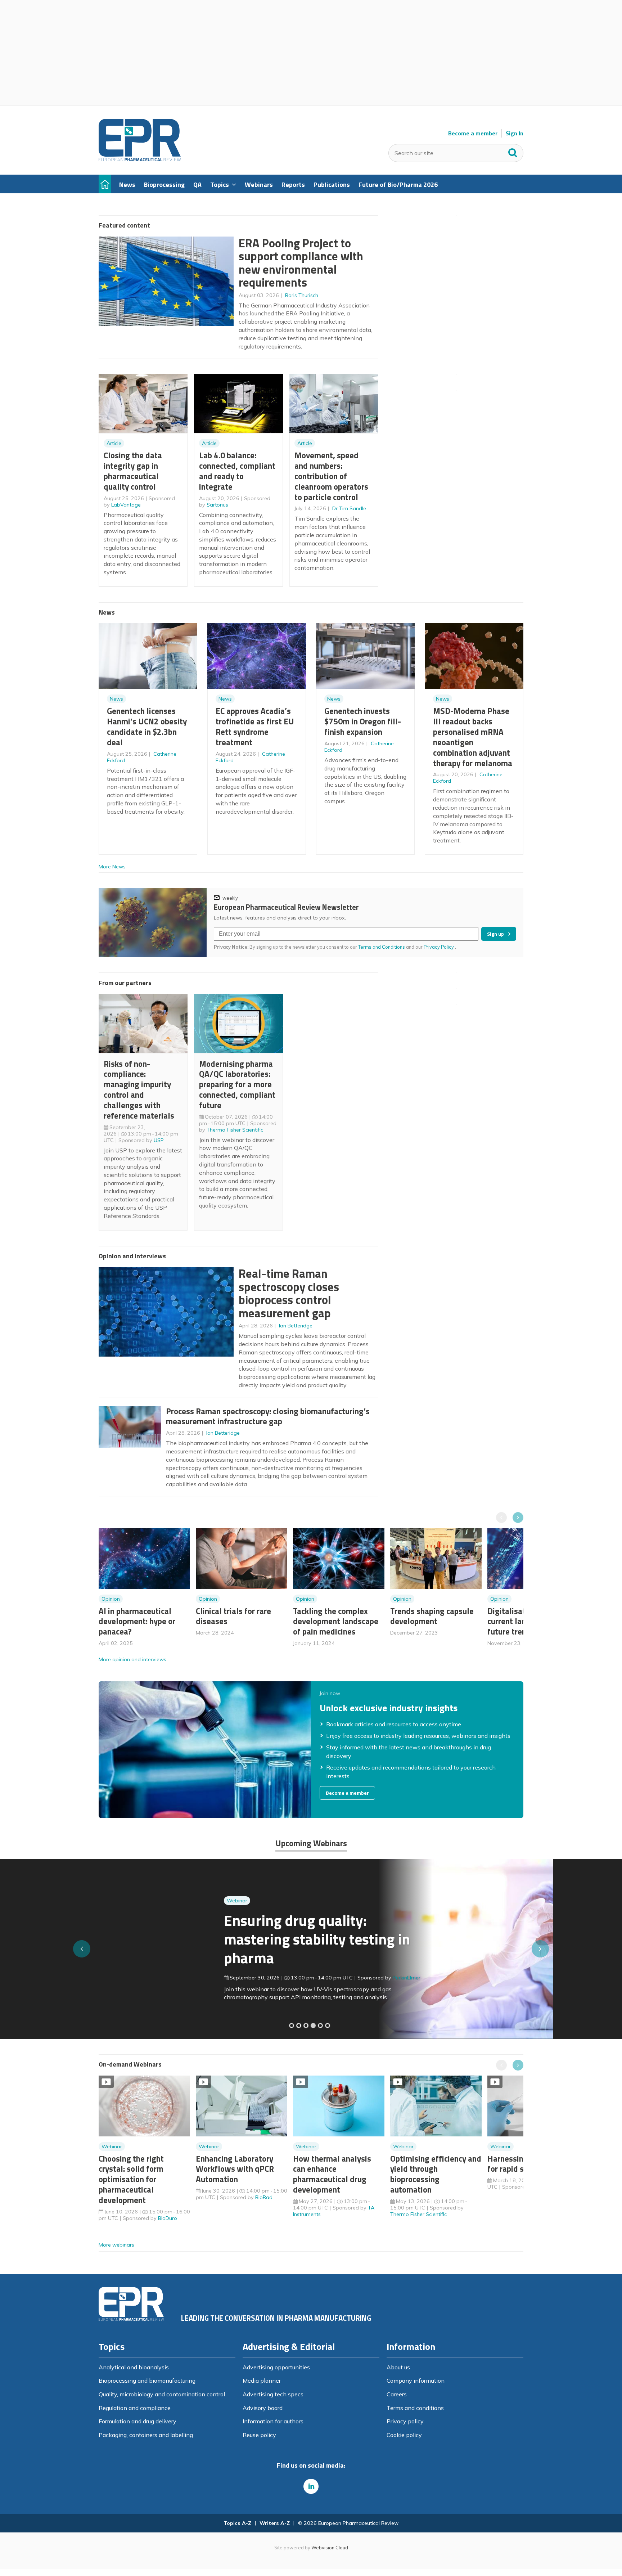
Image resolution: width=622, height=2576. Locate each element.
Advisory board (263, 2408)
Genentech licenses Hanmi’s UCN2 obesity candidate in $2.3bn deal (147, 726)
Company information (416, 2381)
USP (159, 1140)
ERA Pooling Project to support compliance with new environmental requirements (301, 263)
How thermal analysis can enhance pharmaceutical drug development (332, 2174)
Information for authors (273, 2421)
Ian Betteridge (296, 1326)
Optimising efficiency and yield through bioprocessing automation (436, 2174)
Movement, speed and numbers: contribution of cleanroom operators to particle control (331, 476)
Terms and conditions (415, 2408)
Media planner (262, 2381)
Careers (397, 2394)
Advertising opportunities (276, 2367)
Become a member (473, 133)
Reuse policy (259, 2435)
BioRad (264, 2197)
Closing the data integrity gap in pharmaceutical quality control (133, 471)
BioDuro (168, 2218)
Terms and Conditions (382, 947)
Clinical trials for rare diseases (233, 1616)
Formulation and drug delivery (138, 2421)
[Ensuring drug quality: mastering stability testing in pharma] (313, 2026)
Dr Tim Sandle (349, 508)
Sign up (495, 934)
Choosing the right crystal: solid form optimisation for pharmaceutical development (131, 2179)
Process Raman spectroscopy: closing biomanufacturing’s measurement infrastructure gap (268, 1416)
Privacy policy (405, 2421)
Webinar (112, 1901)
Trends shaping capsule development (432, 1616)
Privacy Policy (439, 947)
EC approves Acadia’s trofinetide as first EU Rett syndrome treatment (255, 726)
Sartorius (217, 505)
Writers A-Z (275, 2523)
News (116, 699)
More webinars (116, 2245)
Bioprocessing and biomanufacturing (147, 2381)
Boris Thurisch (302, 295)
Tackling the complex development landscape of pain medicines (336, 1621)
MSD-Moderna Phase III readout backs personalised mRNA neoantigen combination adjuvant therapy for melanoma (473, 737)
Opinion (111, 1599)
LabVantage (126, 505)
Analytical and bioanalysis (134, 2367)
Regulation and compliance (135, 2408)
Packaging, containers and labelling (146, 2435)
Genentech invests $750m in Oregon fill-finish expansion (363, 721)
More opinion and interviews (132, 1659)
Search (513, 151)
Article (114, 443)
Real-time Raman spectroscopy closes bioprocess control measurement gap (289, 1293)
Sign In (515, 133)
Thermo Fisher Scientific (235, 1130)
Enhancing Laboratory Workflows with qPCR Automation (235, 2169)
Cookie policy (404, 2435)
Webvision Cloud (330, 2548)
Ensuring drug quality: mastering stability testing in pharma (192, 1939)
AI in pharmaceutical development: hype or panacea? (137, 1621)
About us (398, 2367)
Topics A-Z (237, 2523)
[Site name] (140, 159)
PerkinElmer (281, 1978)
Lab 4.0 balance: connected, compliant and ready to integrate (237, 471)
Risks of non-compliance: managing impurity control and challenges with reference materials (139, 1090)
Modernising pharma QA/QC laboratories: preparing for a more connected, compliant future (237, 1084)
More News (112, 867)
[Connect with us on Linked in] (311, 2486)
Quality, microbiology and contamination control (162, 2394)
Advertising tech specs (273, 2394)
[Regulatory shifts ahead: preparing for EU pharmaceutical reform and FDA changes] (299, 2026)
